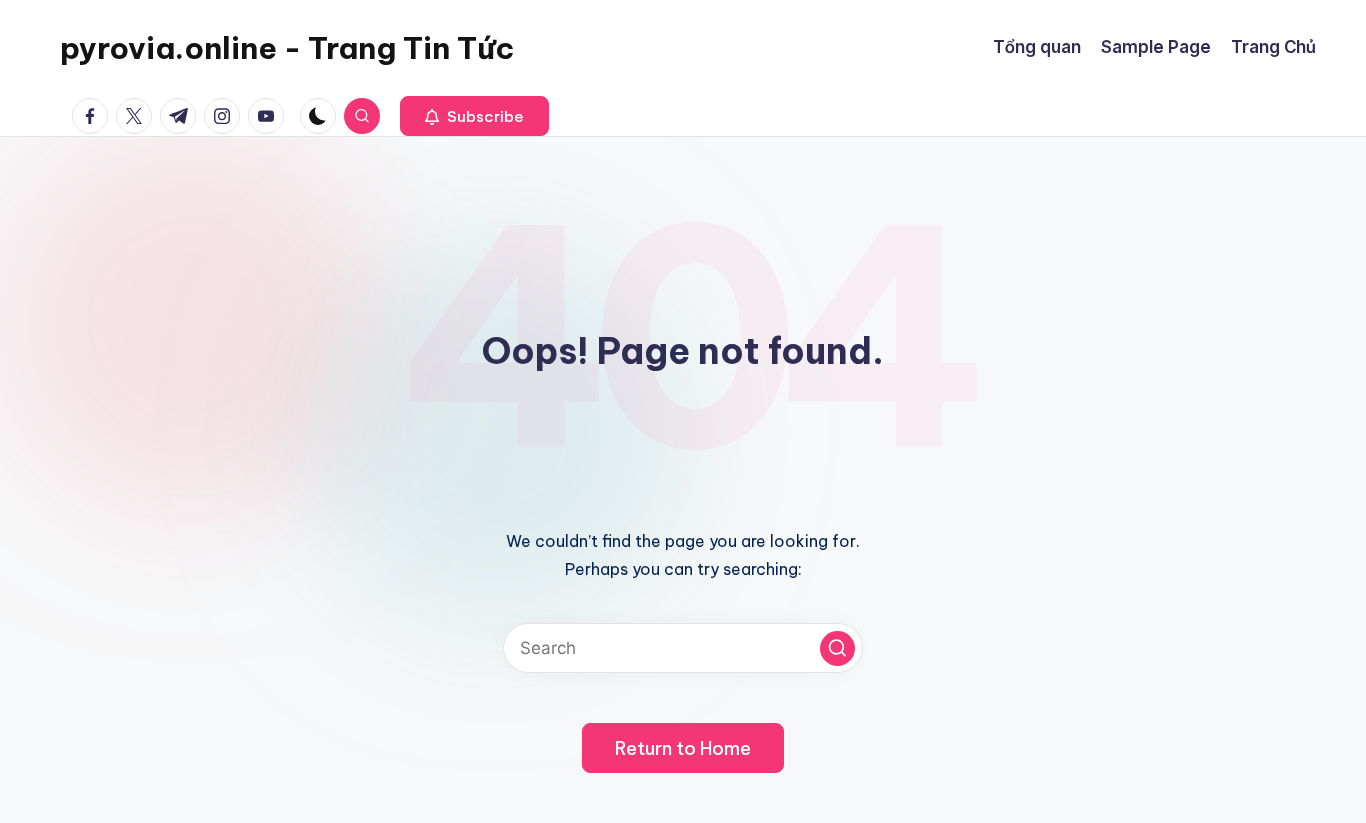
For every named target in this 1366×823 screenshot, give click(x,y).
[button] (474, 116)
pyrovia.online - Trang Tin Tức (287, 48)
